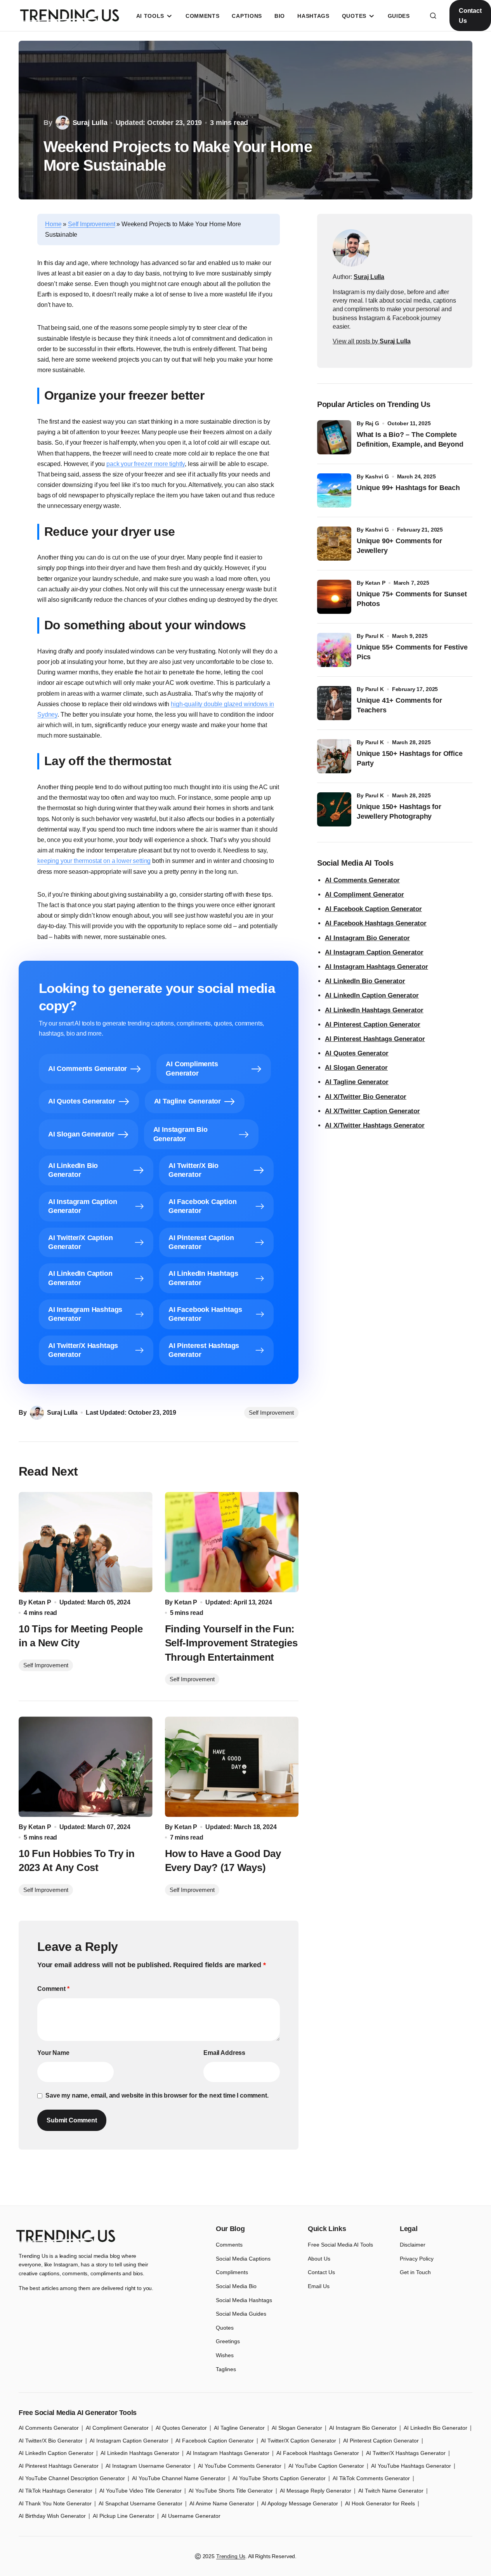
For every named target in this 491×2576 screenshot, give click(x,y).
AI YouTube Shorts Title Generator (231, 2491)
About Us (319, 2259)
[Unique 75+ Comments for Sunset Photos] (334, 597)
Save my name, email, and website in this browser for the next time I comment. (157, 2095)
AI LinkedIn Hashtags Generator (374, 1010)
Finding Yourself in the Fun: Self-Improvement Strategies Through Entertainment (231, 1643)
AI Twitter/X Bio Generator (51, 2441)
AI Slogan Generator (356, 1068)
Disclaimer (413, 2245)
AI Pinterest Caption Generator (373, 1025)
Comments (229, 2245)
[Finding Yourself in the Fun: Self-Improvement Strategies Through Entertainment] (232, 1542)
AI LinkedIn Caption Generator (372, 995)
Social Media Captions (243, 2259)
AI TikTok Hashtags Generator (56, 2491)
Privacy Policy (417, 2259)
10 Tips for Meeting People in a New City (81, 1636)
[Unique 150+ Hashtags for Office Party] (334, 756)
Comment (53, 1989)
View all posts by (371, 341)
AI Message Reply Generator (316, 2491)
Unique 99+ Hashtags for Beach (408, 488)
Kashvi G (377, 476)
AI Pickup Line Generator (124, 2516)
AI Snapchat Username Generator (141, 2503)
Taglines (226, 2369)
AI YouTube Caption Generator (326, 2466)
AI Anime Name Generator (222, 2503)
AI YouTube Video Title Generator (141, 2491)
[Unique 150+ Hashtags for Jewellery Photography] (334, 809)
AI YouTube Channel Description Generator (72, 2478)
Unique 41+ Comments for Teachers (399, 705)
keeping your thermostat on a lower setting (94, 861)
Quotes (225, 2328)
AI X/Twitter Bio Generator (366, 1097)
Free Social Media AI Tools (340, 2245)
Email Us (319, 2286)
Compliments (232, 2272)
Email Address (224, 2053)
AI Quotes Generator (357, 1053)
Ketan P (375, 583)
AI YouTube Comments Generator (240, 2466)
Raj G (372, 423)
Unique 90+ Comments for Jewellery (399, 546)
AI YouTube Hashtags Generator (411, 2466)
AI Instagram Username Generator (148, 2466)
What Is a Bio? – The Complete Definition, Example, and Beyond (410, 439)
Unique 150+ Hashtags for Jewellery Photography (399, 812)
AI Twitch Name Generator (391, 2491)
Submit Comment (72, 2120)
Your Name (53, 2053)
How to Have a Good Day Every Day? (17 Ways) (223, 1861)
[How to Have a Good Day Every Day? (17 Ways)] (232, 1767)
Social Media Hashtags (244, 2300)
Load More (245, 2187)
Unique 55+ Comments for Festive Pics (412, 652)
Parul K (375, 636)
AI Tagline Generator (357, 1082)
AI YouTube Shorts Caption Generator (279, 2478)
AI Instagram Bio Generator (367, 938)
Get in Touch (415, 2272)
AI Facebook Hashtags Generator (376, 923)
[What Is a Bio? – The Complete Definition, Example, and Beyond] (334, 437)
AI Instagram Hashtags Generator (376, 967)
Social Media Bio (236, 2286)
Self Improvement (91, 224)
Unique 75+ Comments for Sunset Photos (412, 599)
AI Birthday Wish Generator (52, 2516)
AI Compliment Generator (364, 895)
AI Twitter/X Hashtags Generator (406, 2453)
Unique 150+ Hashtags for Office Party (409, 758)
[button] (433, 16)
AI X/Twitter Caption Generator (372, 1111)
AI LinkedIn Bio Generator (365, 981)
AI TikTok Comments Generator (371, 2478)
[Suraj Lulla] (351, 248)
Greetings (228, 2341)
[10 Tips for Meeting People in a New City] (86, 1542)
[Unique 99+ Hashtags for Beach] (334, 490)
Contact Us (470, 16)
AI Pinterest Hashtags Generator (375, 1039)
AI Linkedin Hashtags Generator (140, 2453)
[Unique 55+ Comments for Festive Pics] (334, 650)
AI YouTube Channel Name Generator (179, 2478)
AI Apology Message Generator (300, 2503)
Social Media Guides (241, 2314)
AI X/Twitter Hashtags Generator (375, 1125)
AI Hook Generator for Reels (380, 2503)
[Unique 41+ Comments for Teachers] (334, 703)
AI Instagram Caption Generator (374, 952)
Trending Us (231, 2556)
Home (53, 224)
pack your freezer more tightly (146, 464)
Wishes (225, 2355)
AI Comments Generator (362, 880)
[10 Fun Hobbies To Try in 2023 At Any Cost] (86, 1767)
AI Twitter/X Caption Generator (298, 2441)
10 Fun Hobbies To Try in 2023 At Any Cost (77, 1861)
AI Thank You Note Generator (55, 2503)
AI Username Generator (191, 2516)
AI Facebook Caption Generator (373, 909)
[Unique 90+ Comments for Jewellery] (334, 544)
